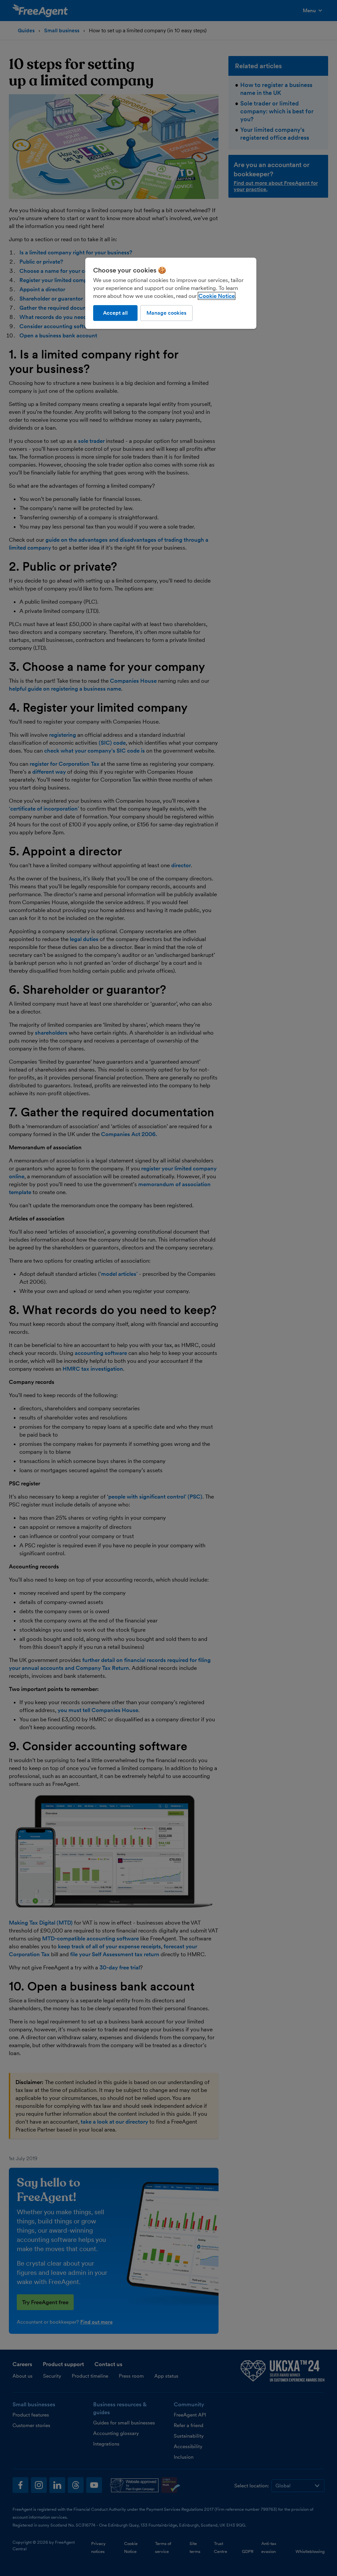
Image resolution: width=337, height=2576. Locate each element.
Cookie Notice (217, 296)
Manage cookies (166, 313)
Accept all (115, 313)
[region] (171, 293)
